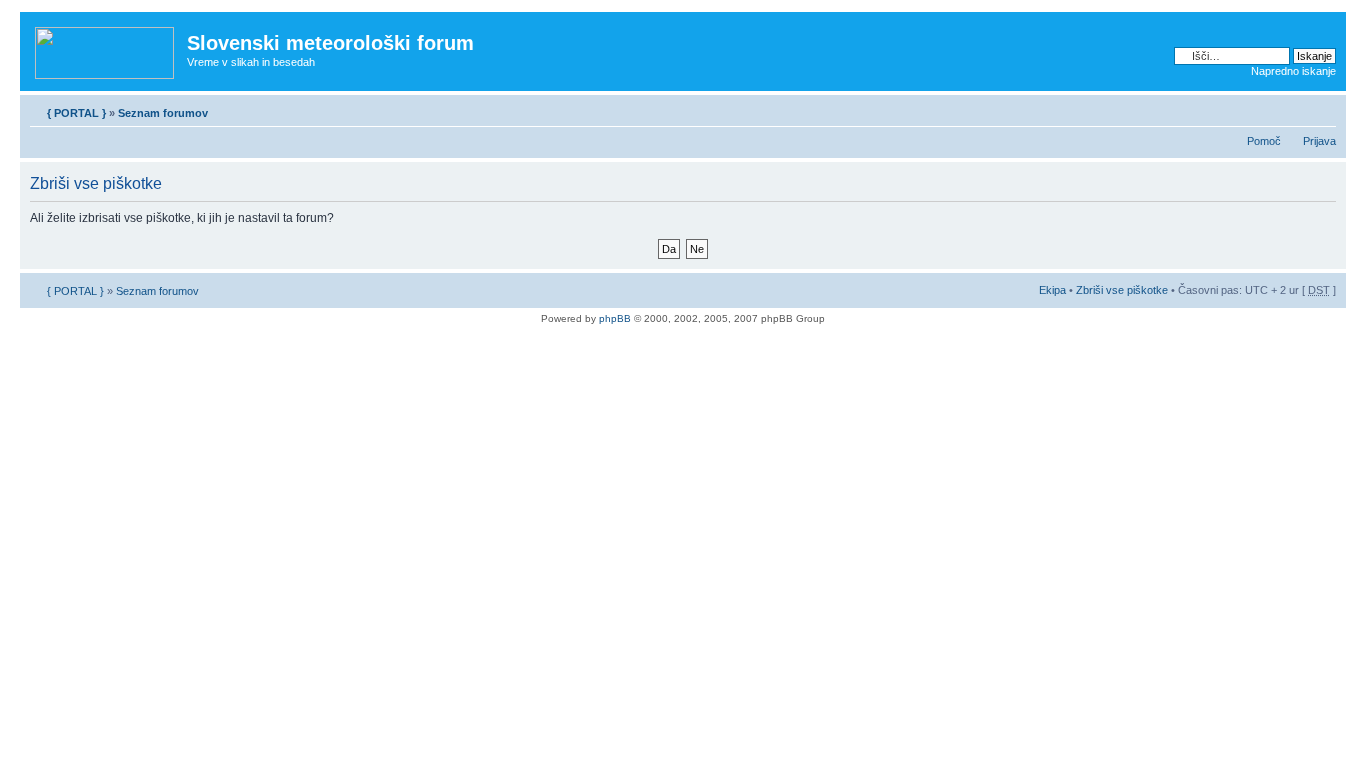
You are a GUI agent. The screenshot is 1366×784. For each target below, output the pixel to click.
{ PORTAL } (76, 113)
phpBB (615, 318)
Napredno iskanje (1293, 71)
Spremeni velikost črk (1321, 109)
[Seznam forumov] (106, 49)
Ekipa (1052, 290)
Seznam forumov (163, 113)
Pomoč (1264, 141)
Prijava (1319, 141)
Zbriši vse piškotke (1123, 290)
